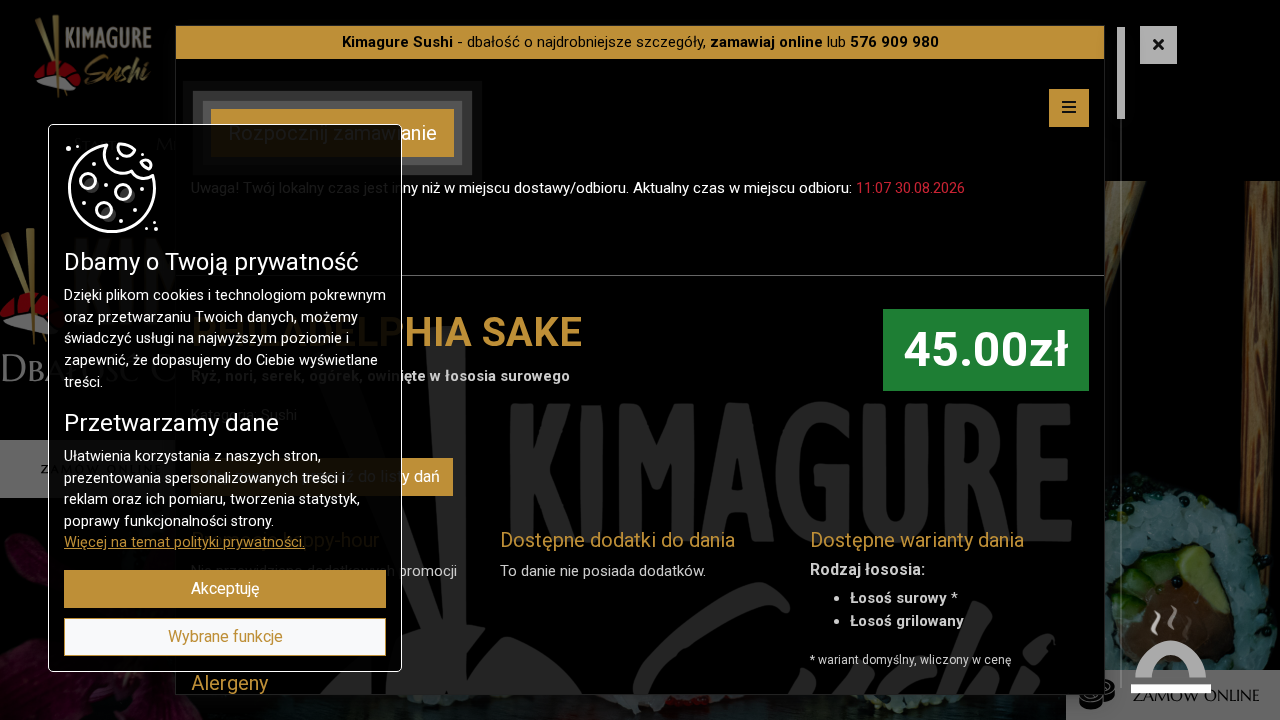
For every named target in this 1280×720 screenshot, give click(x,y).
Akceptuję (225, 588)
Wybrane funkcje (225, 636)
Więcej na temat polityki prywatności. (184, 542)
